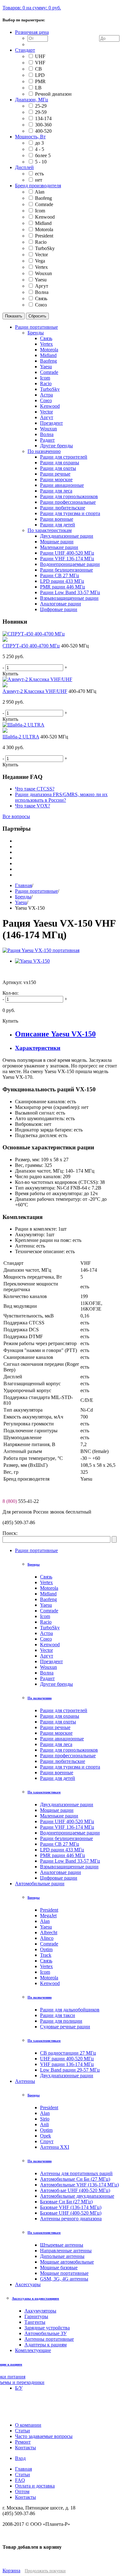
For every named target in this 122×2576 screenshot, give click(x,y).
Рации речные (55, 1727)
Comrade (44, 204)
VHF (40, 63)
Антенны (25, 2081)
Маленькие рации (59, 1816)
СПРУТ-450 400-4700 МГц (31, 646)
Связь (41, 298)
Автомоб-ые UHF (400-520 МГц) (75, 2190)
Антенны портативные (49, 2339)
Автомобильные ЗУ (46, 2333)
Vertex (41, 267)
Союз (41, 305)
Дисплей (24, 167)
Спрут (47, 2141)
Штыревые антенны (62, 2245)
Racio (41, 242)
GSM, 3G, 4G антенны (64, 2279)
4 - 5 (40, 149)
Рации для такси (58, 2015)
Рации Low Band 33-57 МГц (70, 1861)
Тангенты (35, 2322)
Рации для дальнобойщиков (70, 2010)
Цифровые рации (59, 1878)
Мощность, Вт (30, 137)
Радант (47, 1678)
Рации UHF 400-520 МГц (67, 1821)
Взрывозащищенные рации (69, 1867)
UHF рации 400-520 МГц (67, 2059)
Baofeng (43, 198)
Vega (40, 261)
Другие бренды (56, 1684)
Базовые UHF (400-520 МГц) (71, 2213)
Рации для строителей (64, 1710)
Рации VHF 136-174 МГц (67, 1827)
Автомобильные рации (40, 1884)
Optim (46, 1949)
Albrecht (49, 1932)
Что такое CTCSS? (35, 789)
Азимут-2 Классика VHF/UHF (35, 691)
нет (39, 180)
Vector (41, 255)
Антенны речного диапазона (71, 2219)
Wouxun (43, 273)
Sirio (45, 2119)
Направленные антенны (66, 2251)
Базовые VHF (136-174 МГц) (71, 2207)
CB (38, 69)
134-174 (43, 118)
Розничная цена (32, 32)
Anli (44, 2124)
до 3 (39, 143)
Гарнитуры (36, 2316)
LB (38, 88)
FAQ (20, 2480)
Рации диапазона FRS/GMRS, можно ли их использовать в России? (61, 797)
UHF (40, 56)
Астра (46, 1633)
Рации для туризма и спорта (70, 1767)
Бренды (23, 897)
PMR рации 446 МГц (63, 1855)
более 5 (43, 155)
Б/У (19, 2388)
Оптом (22, 2491)
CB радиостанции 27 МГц (68, 2053)
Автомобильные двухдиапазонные (77, 2196)
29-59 (41, 112)
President (44, 236)
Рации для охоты (58, 1722)
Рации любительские (63, 1761)
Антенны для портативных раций (76, 2173)
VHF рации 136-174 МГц (67, 2064)
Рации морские (56, 1733)
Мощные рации (57, 1810)
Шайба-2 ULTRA (21, 737)
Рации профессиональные (68, 1756)
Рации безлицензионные (66, 1838)
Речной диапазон (53, 94)
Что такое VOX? (33, 806)
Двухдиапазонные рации (67, 1804)
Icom (40, 211)
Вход (20, 2458)
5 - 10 (41, 162)
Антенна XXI (55, 2147)
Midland (43, 223)
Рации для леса (56, 1744)
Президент (51, 1661)
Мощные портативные (64, 2273)
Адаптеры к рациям (46, 2345)
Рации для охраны (60, 1716)
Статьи (23, 2475)
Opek (46, 2136)
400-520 (43, 131)
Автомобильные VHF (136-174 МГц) (79, 2185)
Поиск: (10, 1533)
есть (39, 174)
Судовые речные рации (65, 2027)
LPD (40, 75)
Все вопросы (16, 816)
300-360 (43, 125)
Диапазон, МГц (32, 100)
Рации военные (57, 1772)
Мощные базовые (59, 2267)
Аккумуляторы (40, 2311)
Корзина (11, 2571)
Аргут (42, 286)
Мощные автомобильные (67, 2262)
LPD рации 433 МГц (62, 1850)
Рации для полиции (61, 2021)
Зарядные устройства (47, 2328)
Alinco (47, 1938)
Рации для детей (58, 1778)
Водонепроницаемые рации (70, 1833)
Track (46, 1955)
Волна (42, 292)
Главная (23, 885)
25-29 (41, 106)
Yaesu (41, 280)
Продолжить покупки (45, 2571)
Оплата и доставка (35, 2486)
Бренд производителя (38, 186)
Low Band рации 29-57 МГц (70, 2070)
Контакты (25, 2497)
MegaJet (48, 1916)
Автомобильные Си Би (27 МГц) (75, 2179)
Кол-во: (10, 993)
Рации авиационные (62, 1739)
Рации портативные (36, 891)
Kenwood (45, 217)
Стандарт (25, 50)
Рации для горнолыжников (69, 1750)
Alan (40, 192)
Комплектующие (33, 2350)
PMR (40, 81)
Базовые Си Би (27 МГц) (66, 2202)
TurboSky (45, 248)
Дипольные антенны (62, 2256)
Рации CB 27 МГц (60, 1844)
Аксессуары (28, 2284)
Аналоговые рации (61, 1872)
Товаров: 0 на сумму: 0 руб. (32, 8)
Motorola (44, 229)
